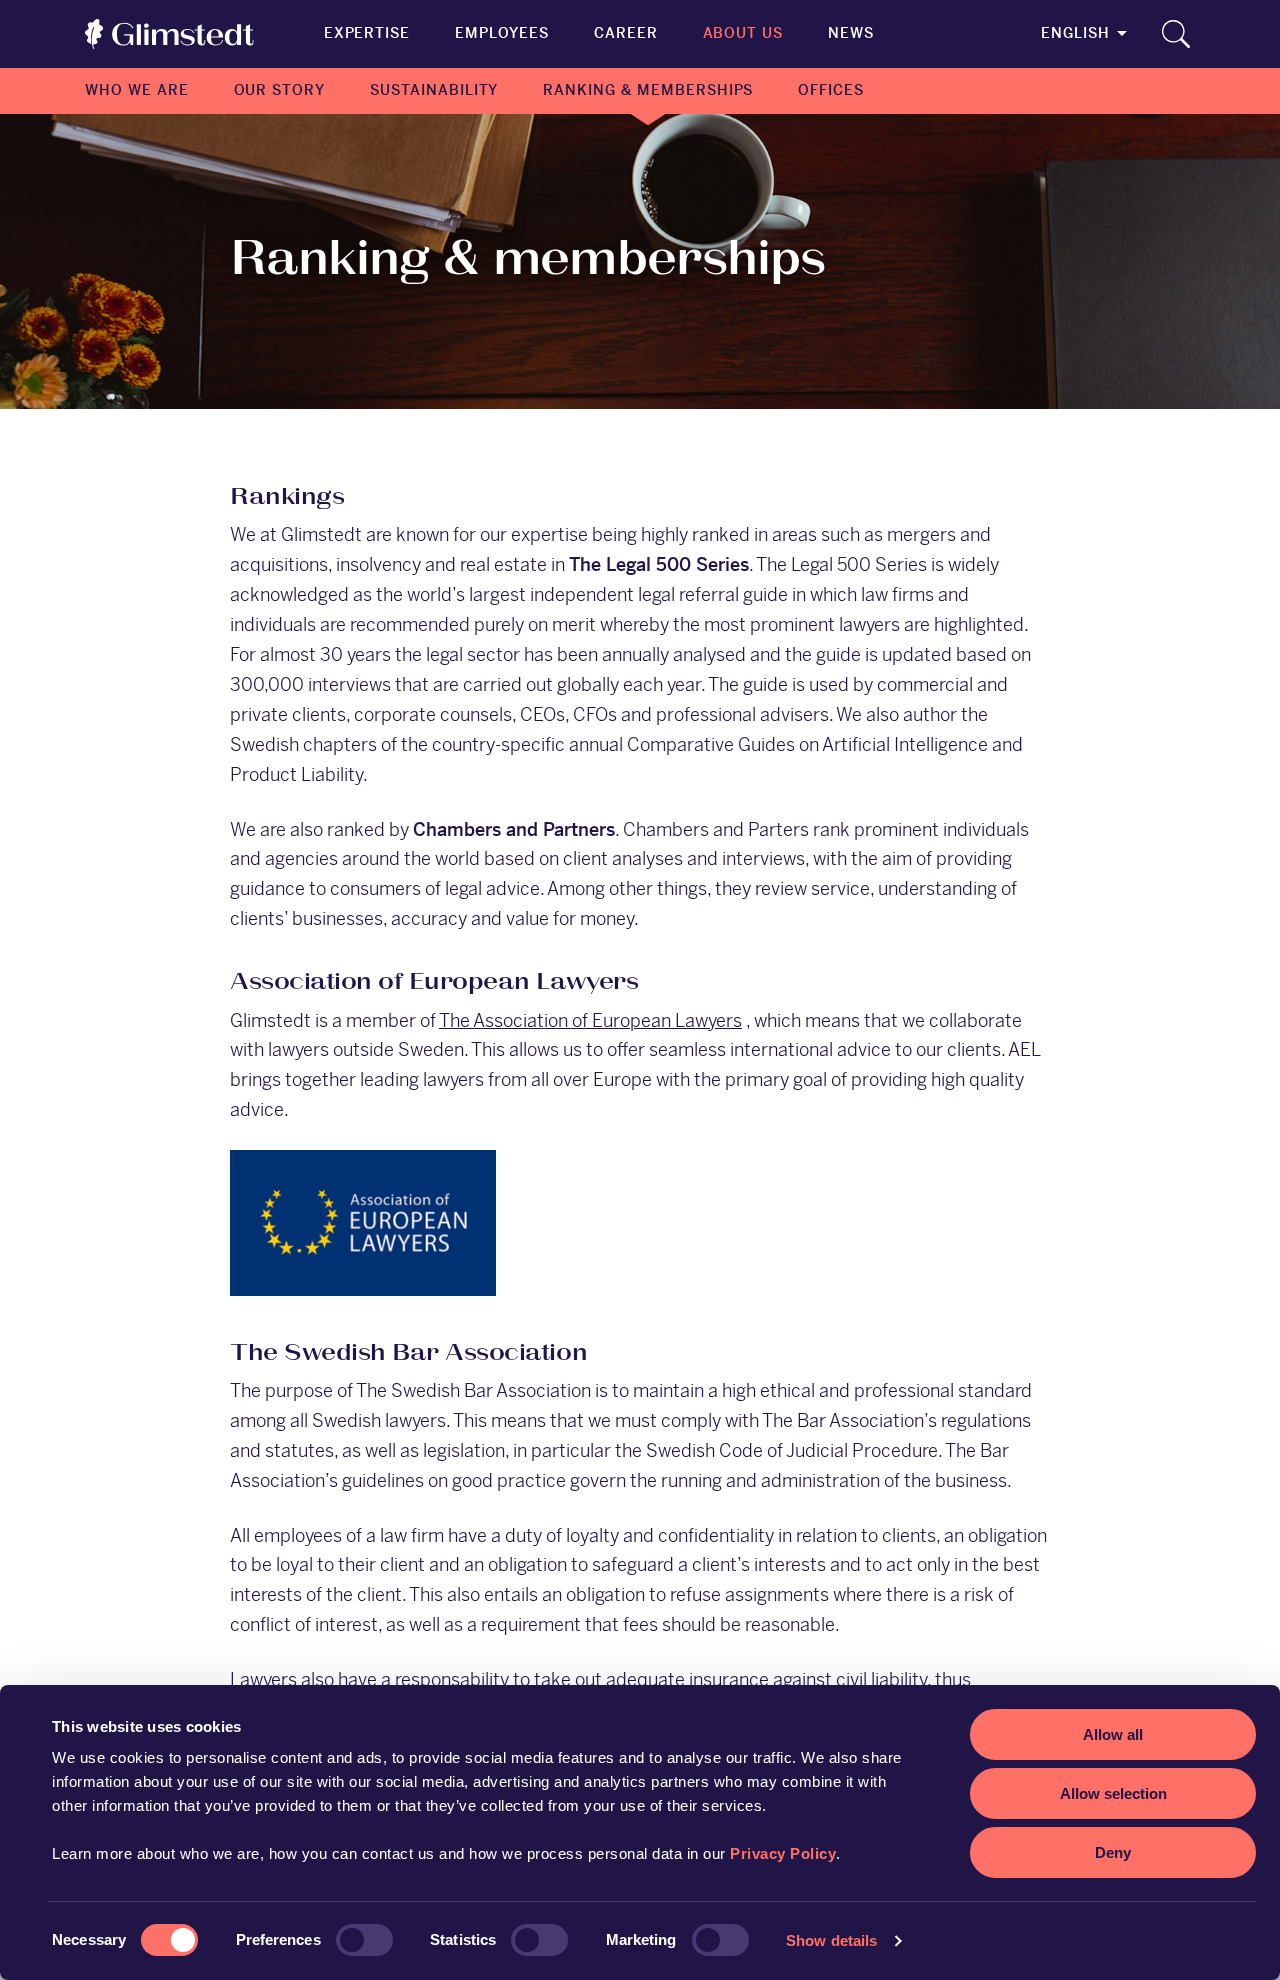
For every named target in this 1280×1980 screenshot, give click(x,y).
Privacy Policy (783, 1853)
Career (626, 33)
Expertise (367, 33)
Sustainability (434, 90)
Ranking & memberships (648, 90)
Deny (1113, 1852)
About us (743, 33)
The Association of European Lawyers (590, 1020)
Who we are (137, 90)
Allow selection (1113, 1793)
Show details (831, 1940)
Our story (280, 90)
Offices (831, 90)
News (851, 33)
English (1075, 33)
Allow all (1113, 1734)
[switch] (364, 1940)
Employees (502, 33)
